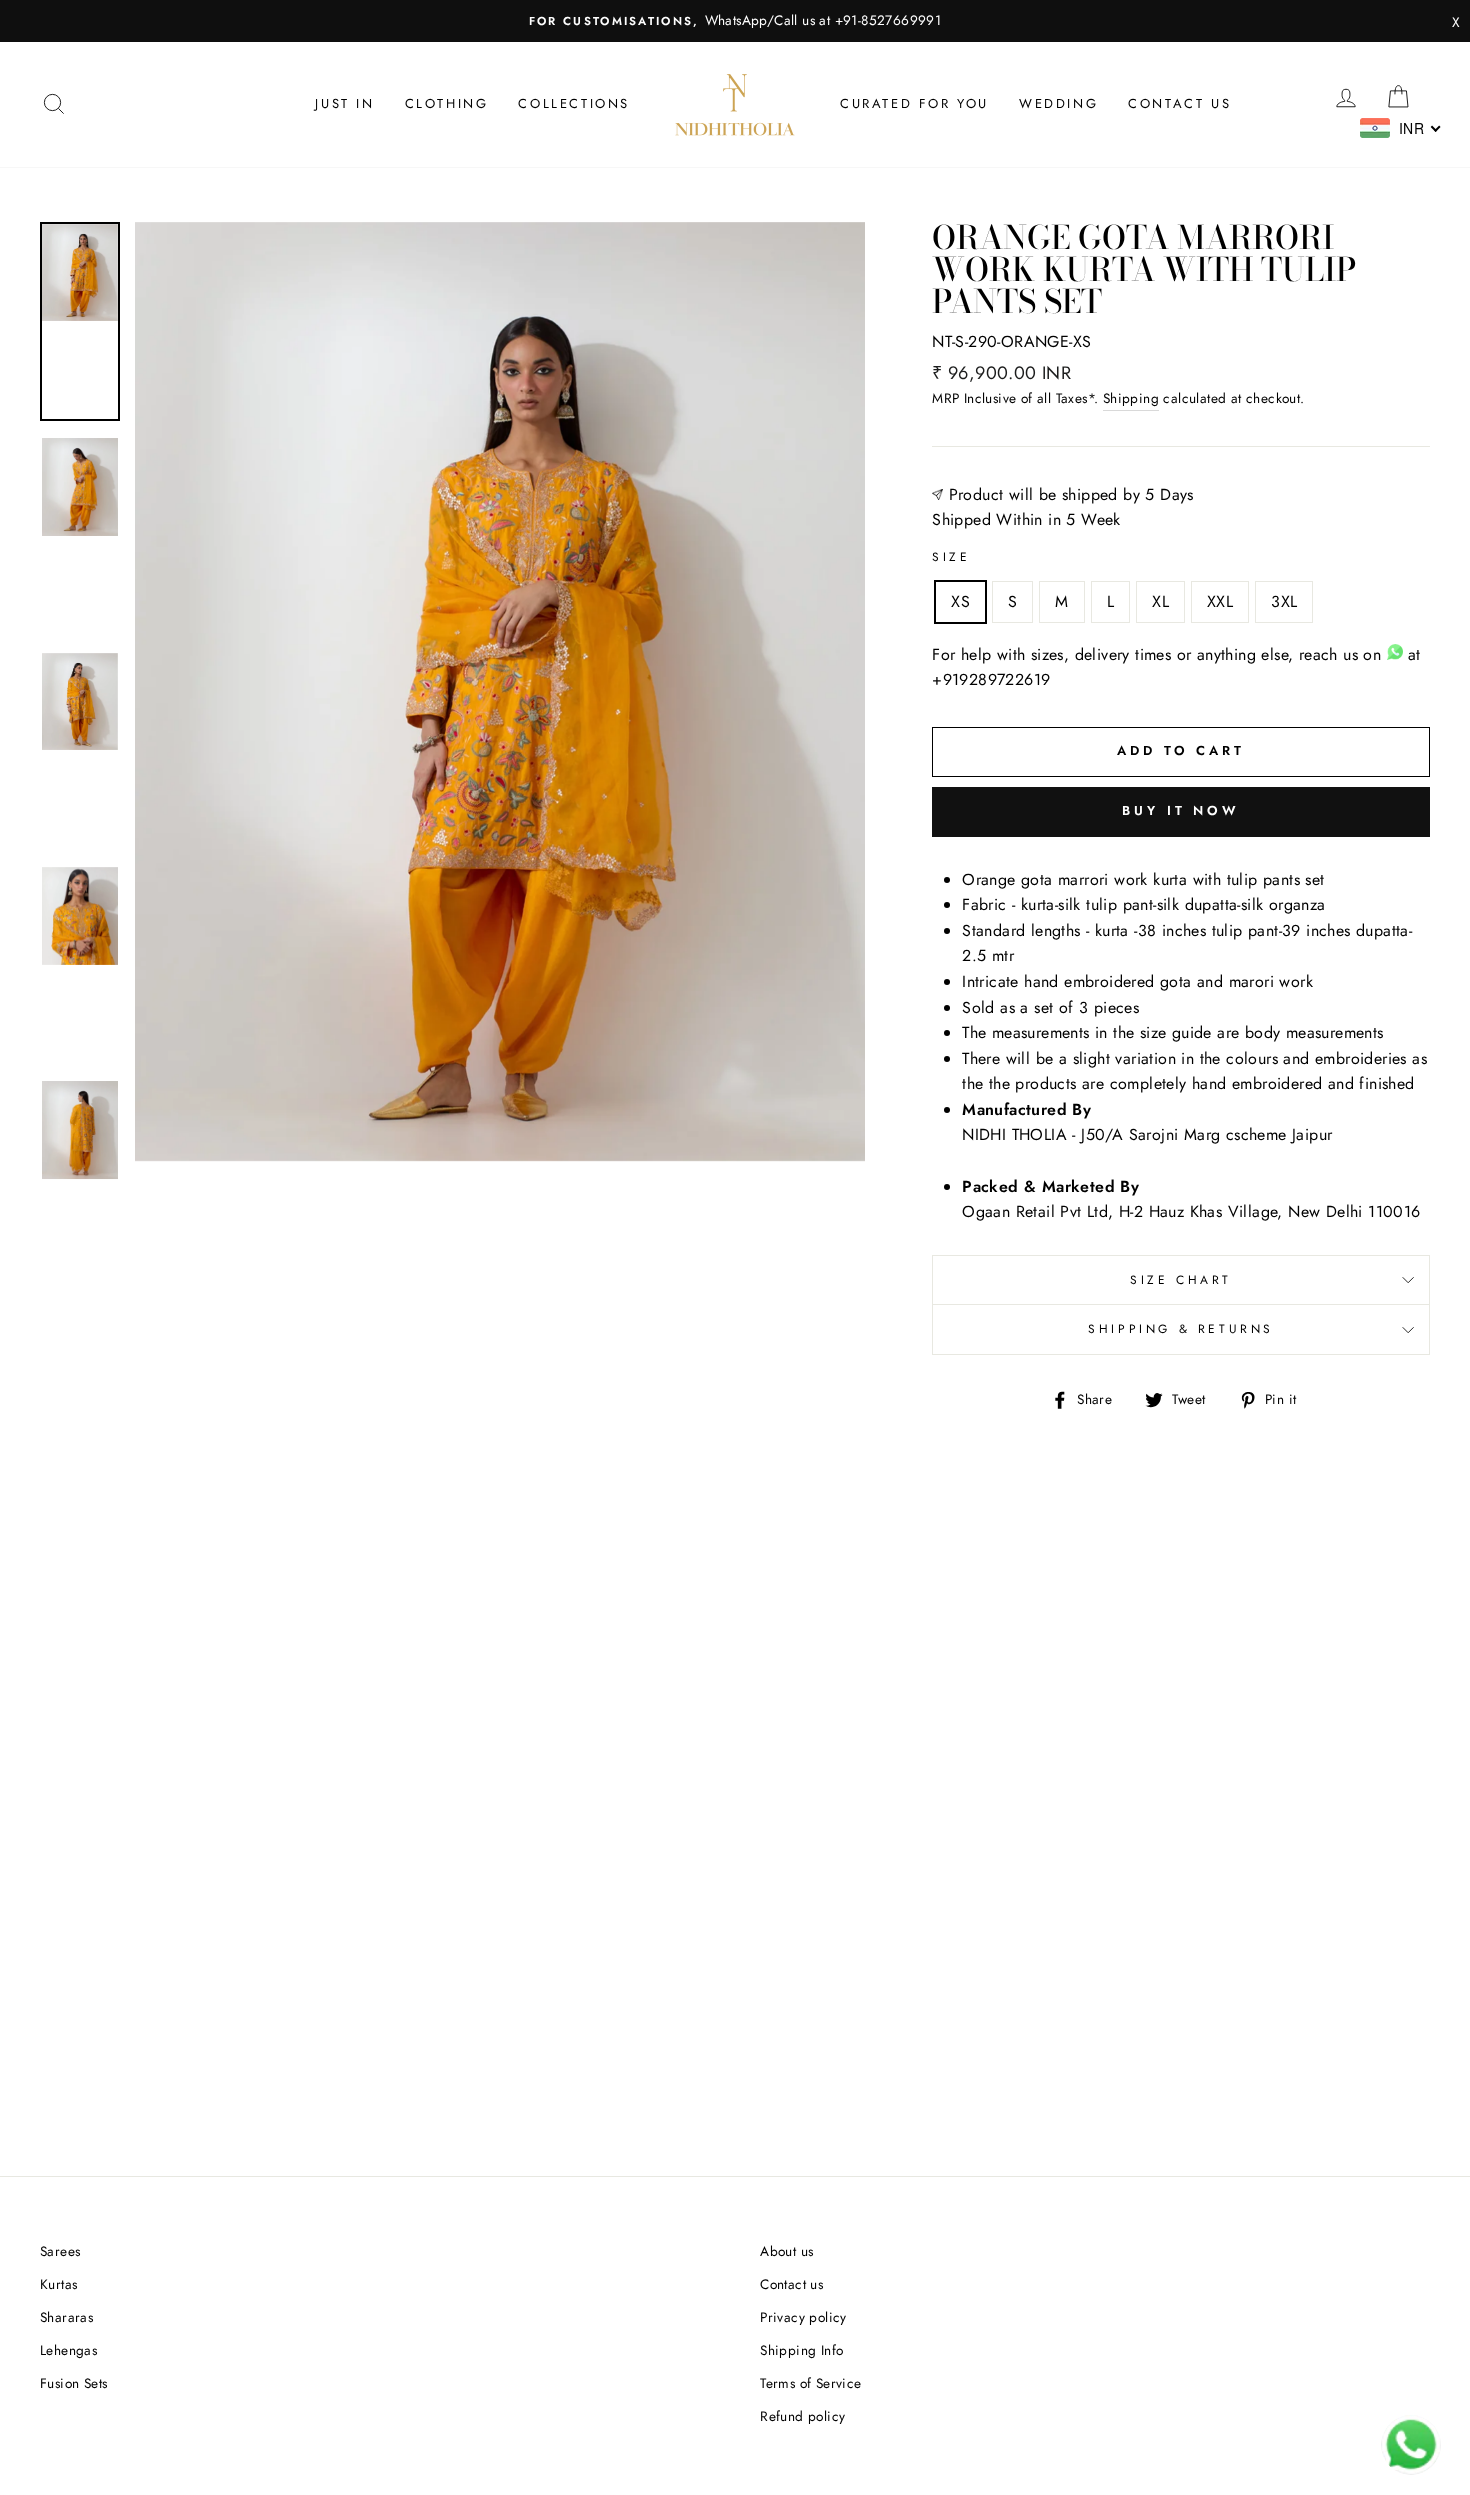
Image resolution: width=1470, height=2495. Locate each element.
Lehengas (68, 2350)
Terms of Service (810, 2383)
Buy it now (1181, 810)
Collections (574, 103)
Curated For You (914, 103)
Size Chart (1181, 1280)
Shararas (66, 2317)
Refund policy (802, 2416)
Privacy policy (803, 2317)
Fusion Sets (73, 2383)
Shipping (1131, 398)
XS (960, 601)
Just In (344, 103)
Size (951, 557)
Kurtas (58, 2284)
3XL (1284, 601)
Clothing (447, 103)
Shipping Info (801, 2350)
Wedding (1058, 103)
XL (1160, 601)
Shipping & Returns (1181, 1329)
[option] (735, 21)
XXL (1220, 601)
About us (786, 2251)
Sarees (60, 2251)
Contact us (1179, 103)
